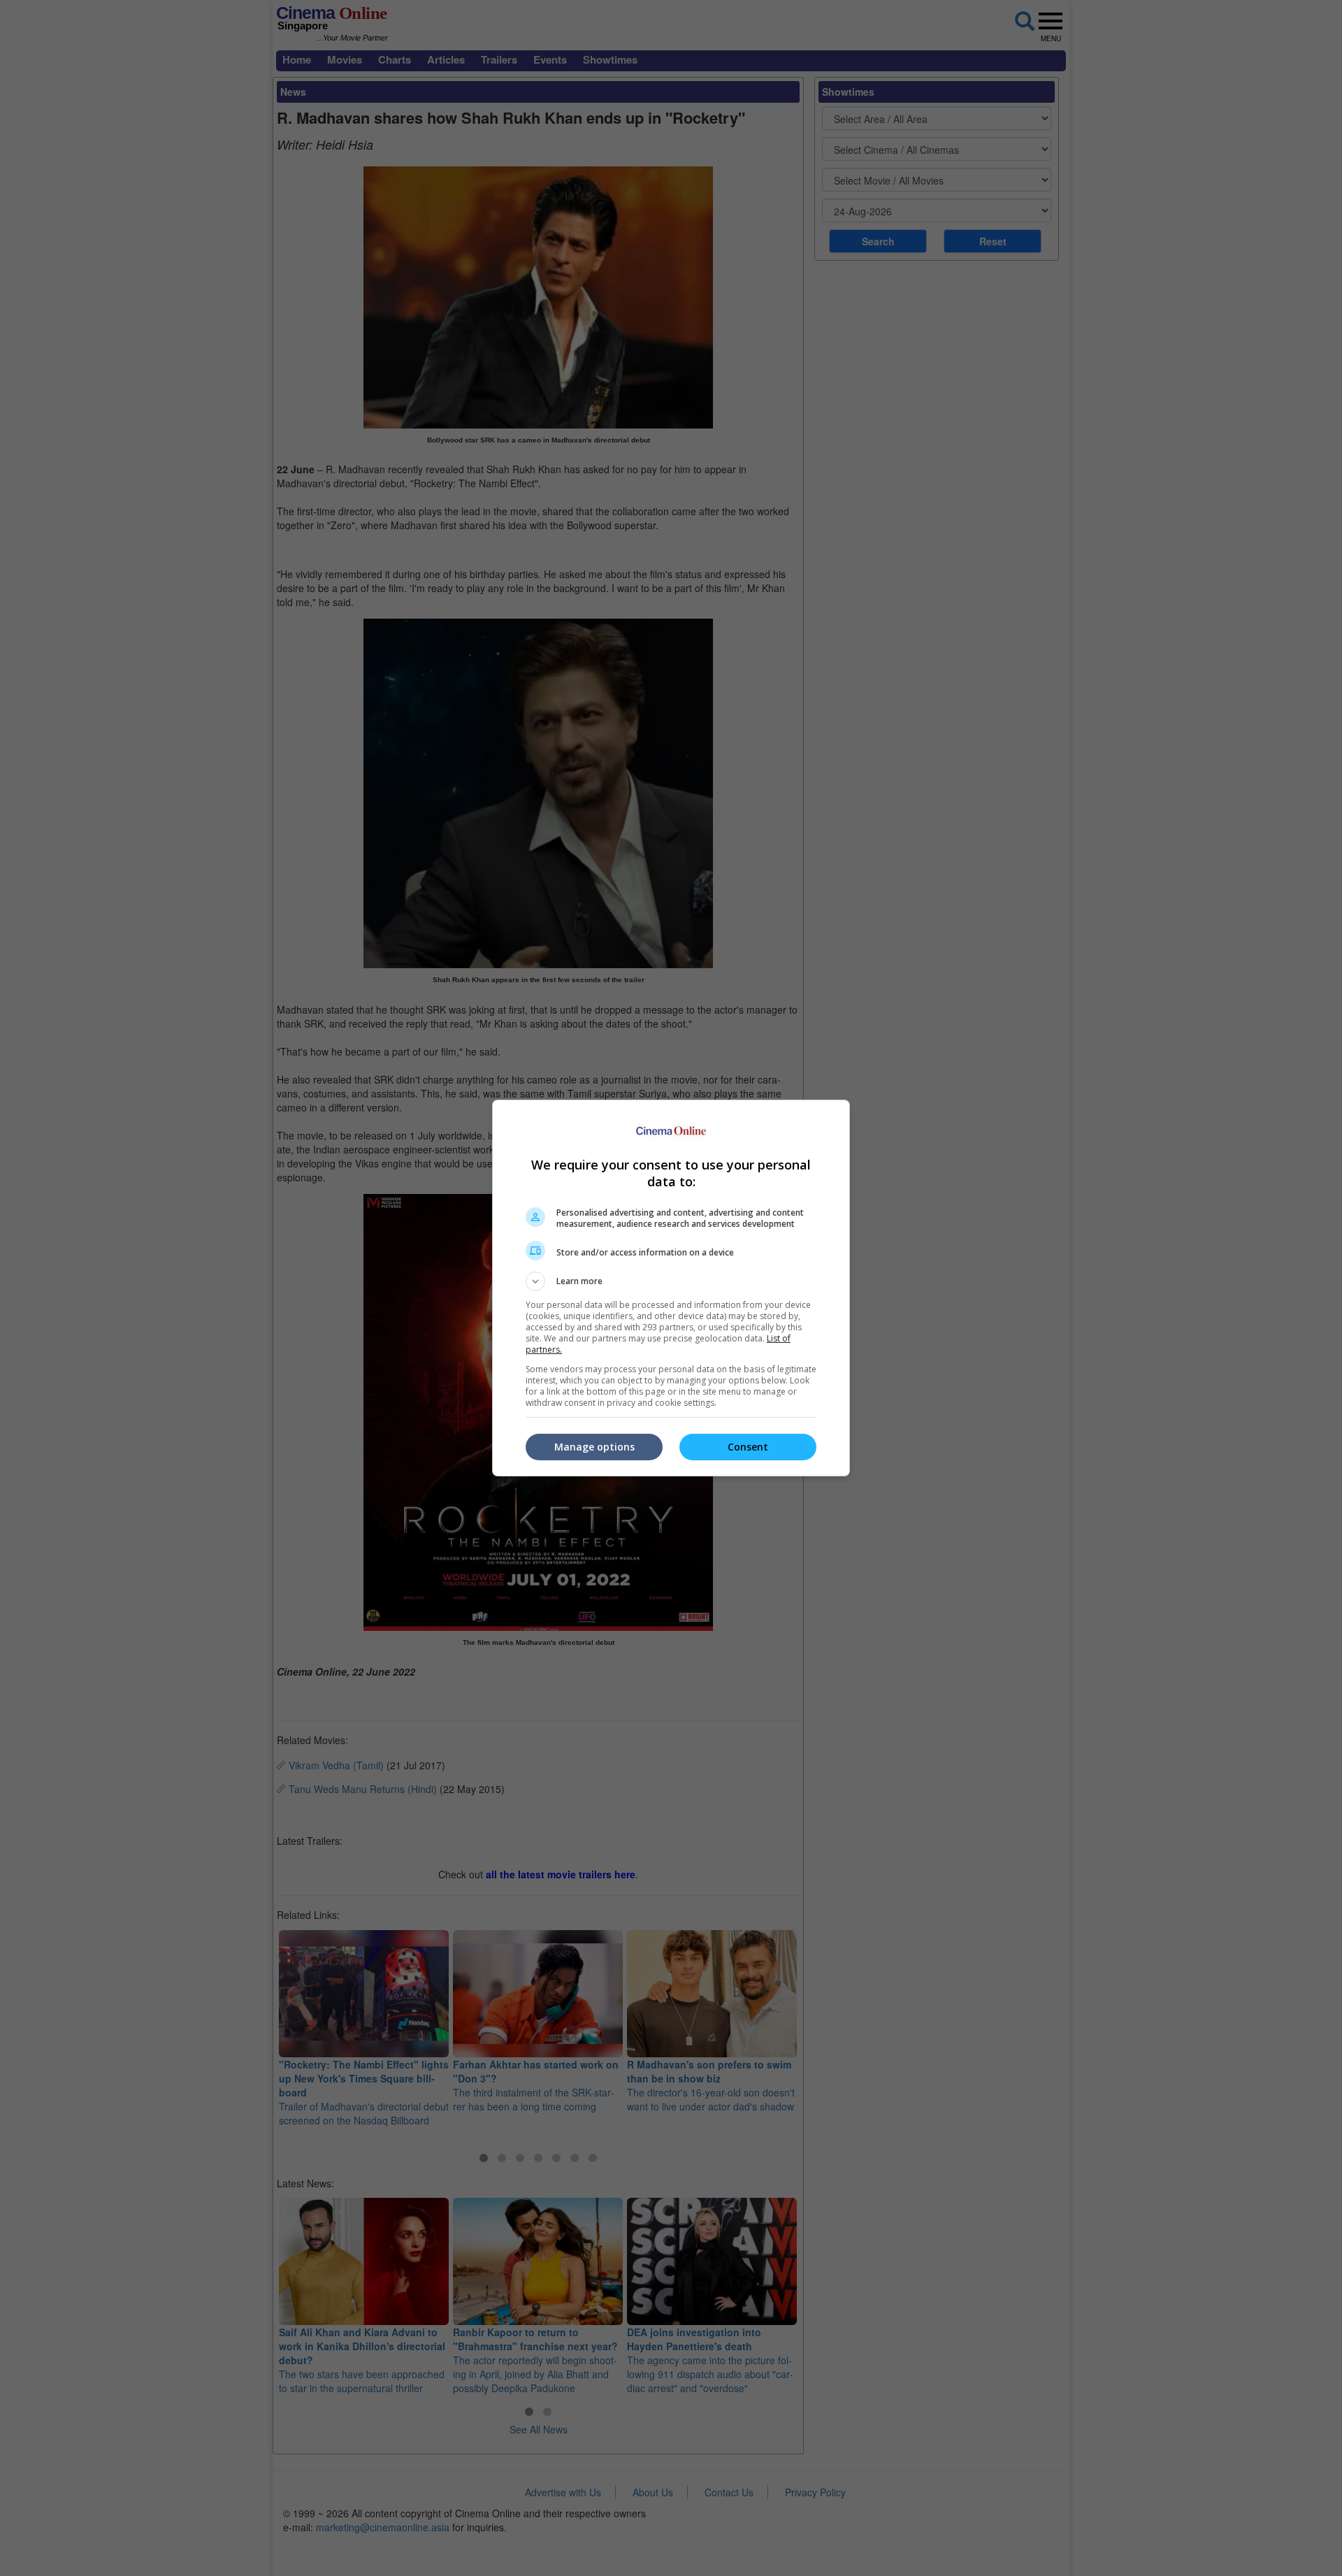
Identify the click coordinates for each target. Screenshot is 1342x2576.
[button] (671, 1281)
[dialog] (671, 1288)
